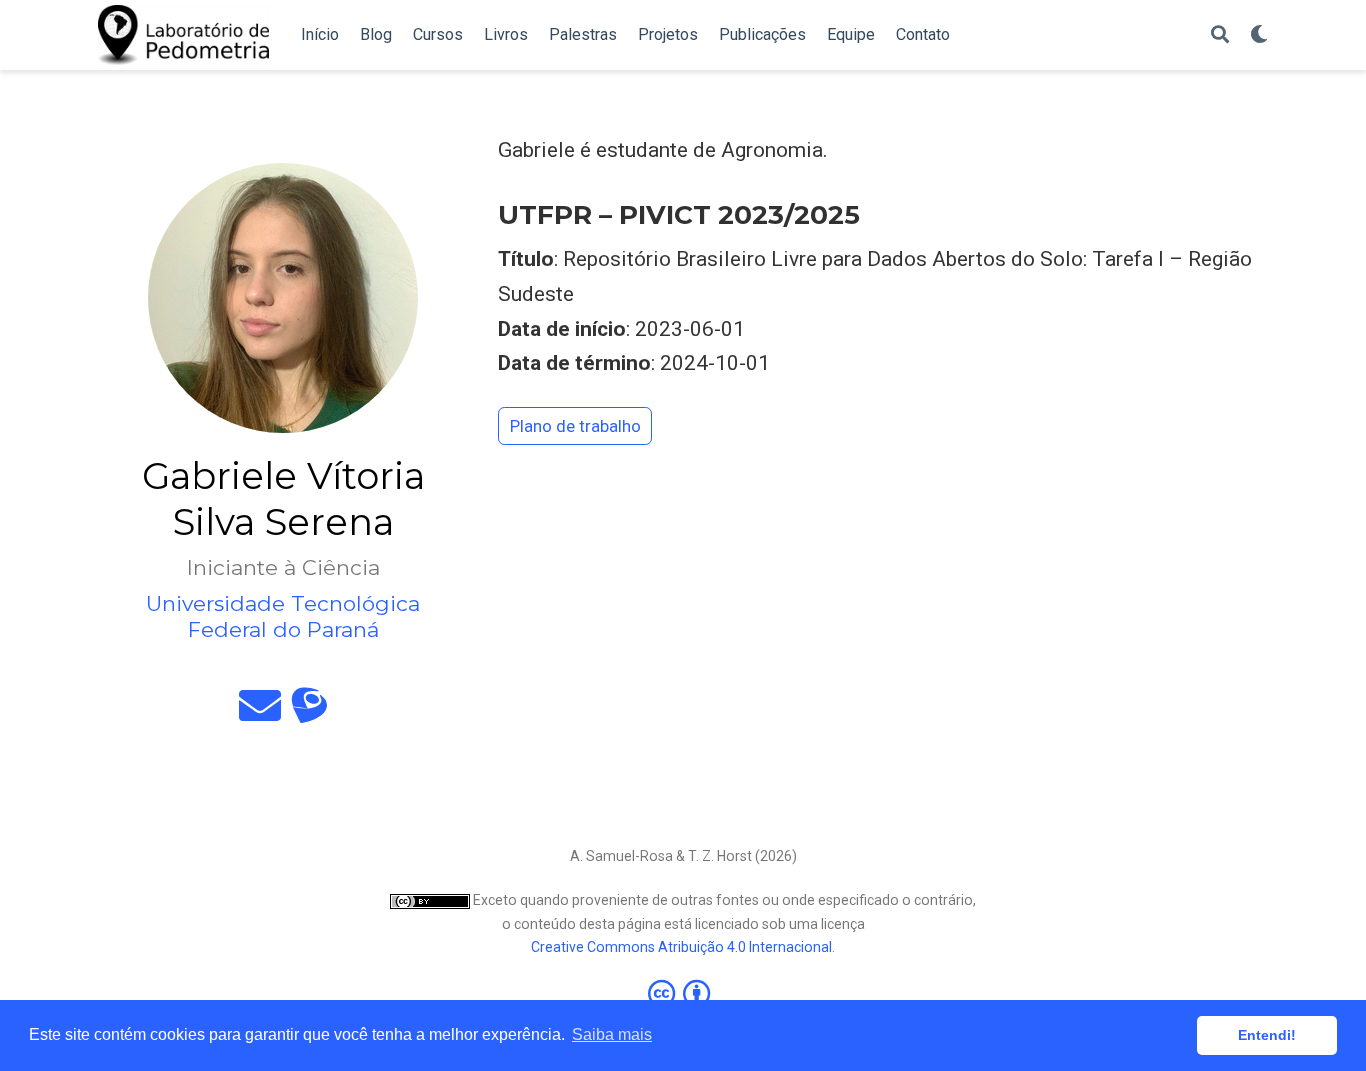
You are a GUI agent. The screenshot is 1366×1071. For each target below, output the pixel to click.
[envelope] (260, 714)
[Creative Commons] (683, 993)
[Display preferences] (1259, 35)
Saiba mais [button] (612, 1034)
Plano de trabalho (575, 426)
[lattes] (309, 714)
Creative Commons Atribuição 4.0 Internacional (681, 947)
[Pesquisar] (1220, 35)
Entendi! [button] (1267, 1035)
